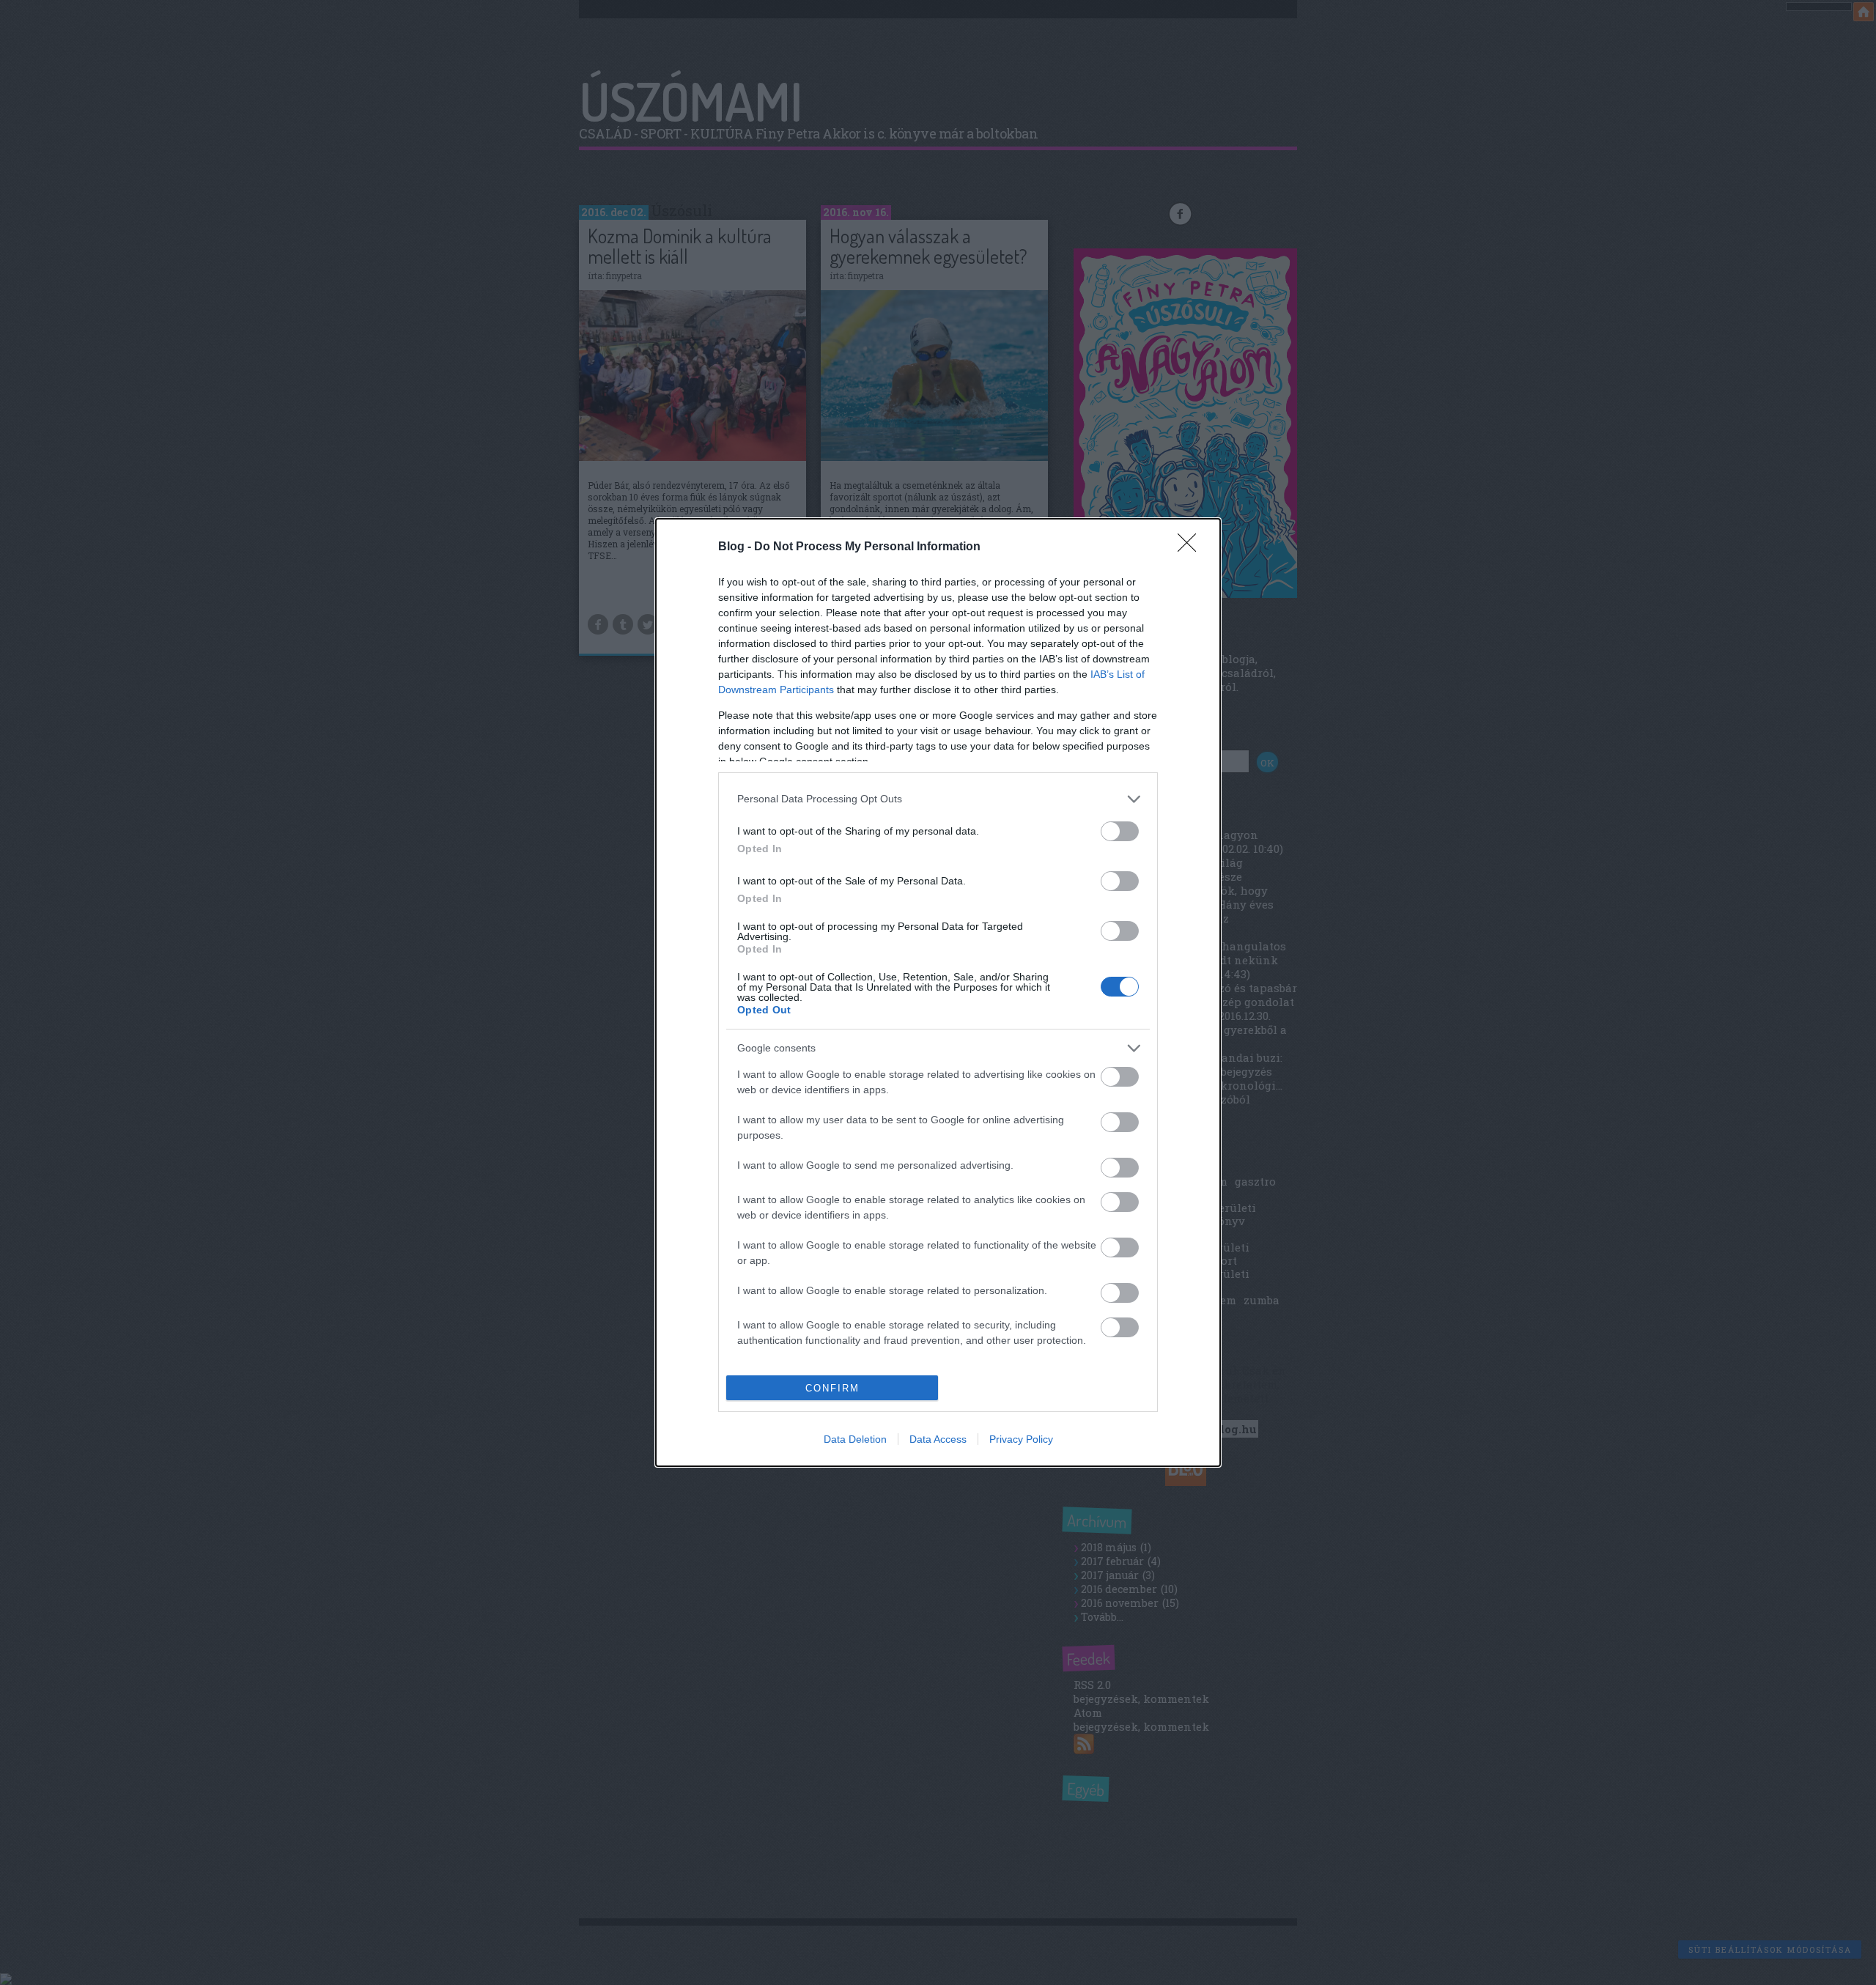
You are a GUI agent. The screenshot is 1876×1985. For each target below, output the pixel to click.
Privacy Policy (1021, 1439)
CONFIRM (832, 1388)
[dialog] (938, 993)
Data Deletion (855, 1439)
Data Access (938, 1439)
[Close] (1192, 547)
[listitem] (938, 799)
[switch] (1120, 831)
